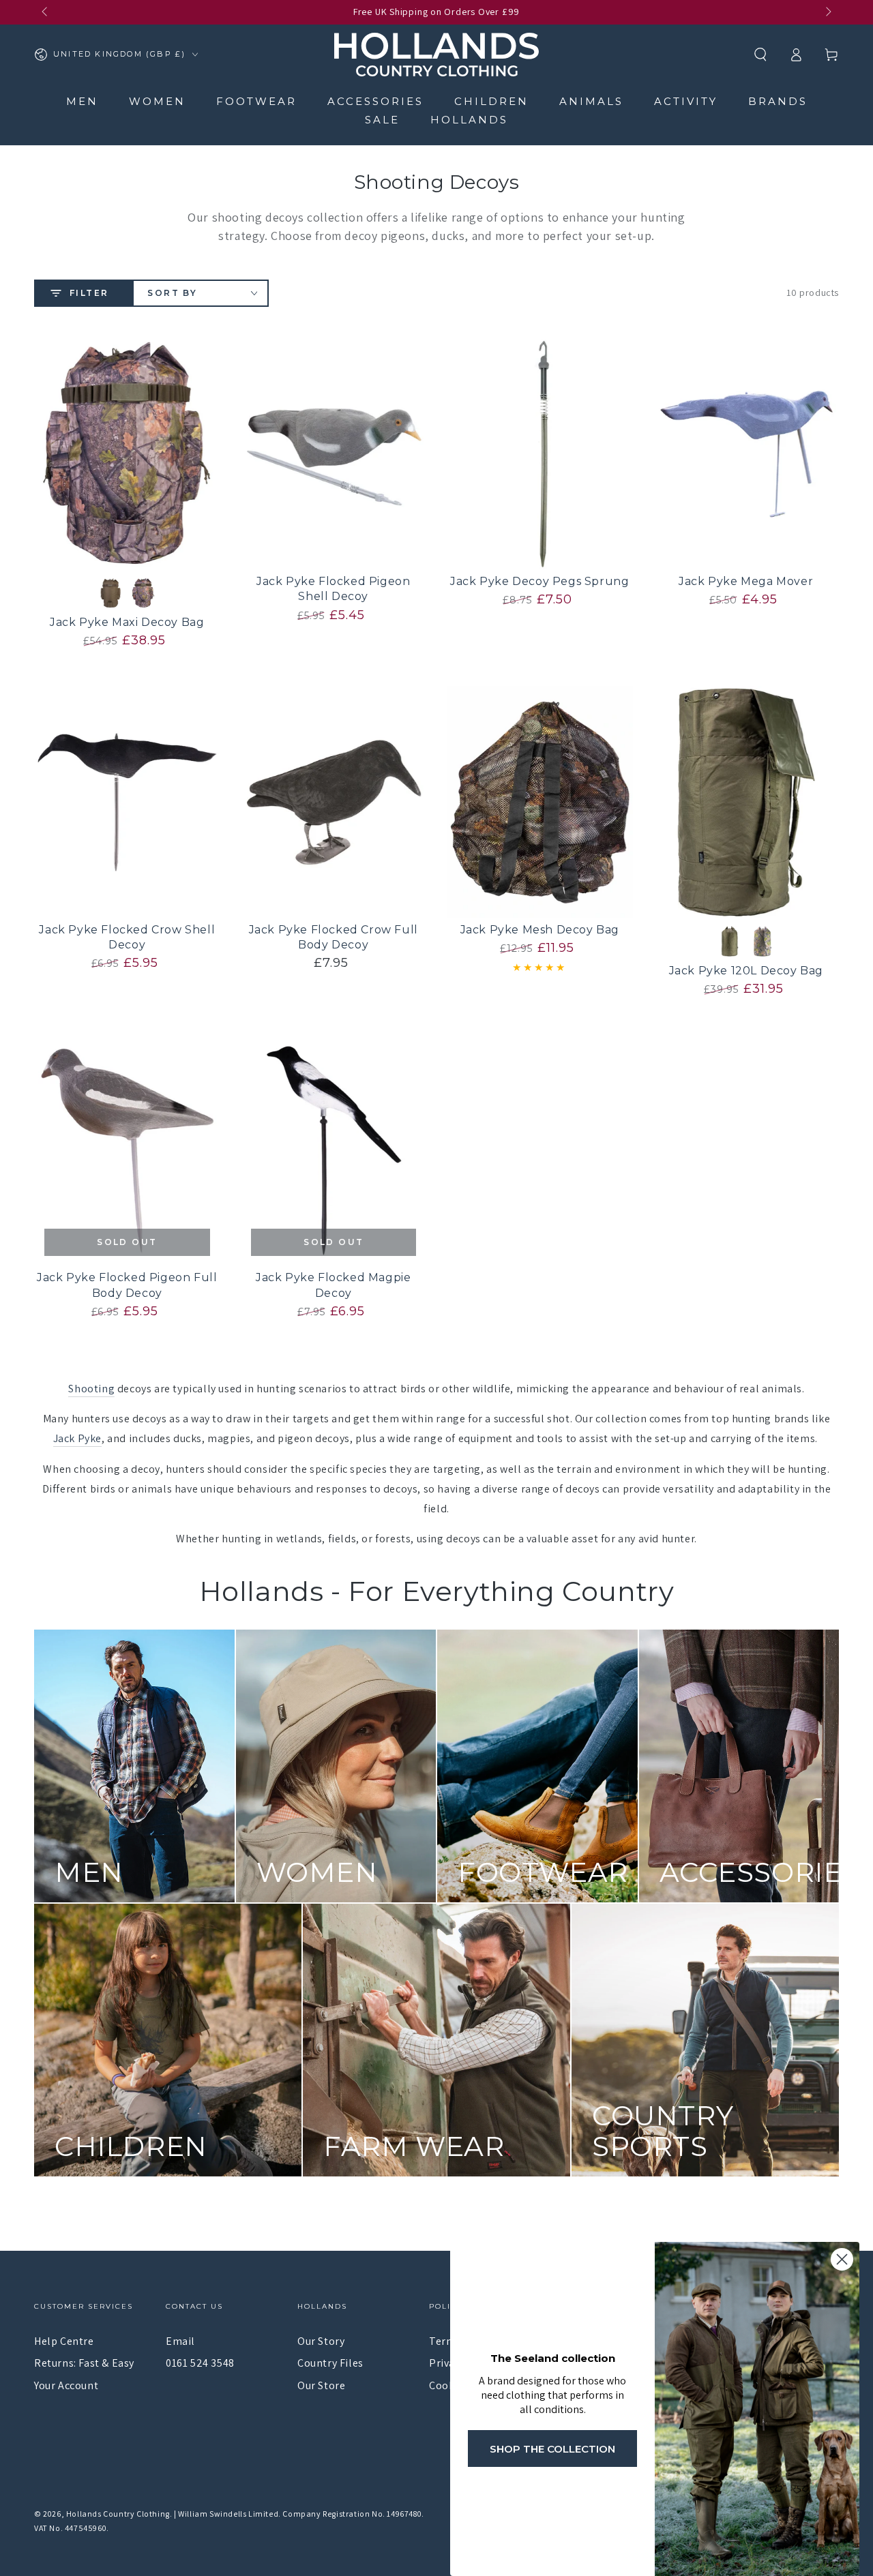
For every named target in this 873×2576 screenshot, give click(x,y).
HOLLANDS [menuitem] (469, 120)
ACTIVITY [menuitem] (686, 101)
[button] (760, 55)
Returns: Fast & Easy (84, 2363)
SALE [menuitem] (382, 120)
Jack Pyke (77, 1438)
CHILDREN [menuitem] (491, 101)
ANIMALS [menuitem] (591, 101)
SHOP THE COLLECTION (552, 2449)
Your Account (66, 2385)
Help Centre (64, 2341)
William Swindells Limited (228, 2514)
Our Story (321, 2341)
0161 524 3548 (200, 2363)
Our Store (321, 2385)
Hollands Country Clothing (118, 2514)
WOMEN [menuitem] (157, 101)
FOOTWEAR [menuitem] (256, 101)
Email (180, 2341)
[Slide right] (827, 12)
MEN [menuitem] (82, 101)
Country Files (330, 2363)
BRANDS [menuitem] (778, 101)
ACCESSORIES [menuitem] (375, 101)
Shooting (91, 1389)
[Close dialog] (842, 2259)
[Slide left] (46, 12)
